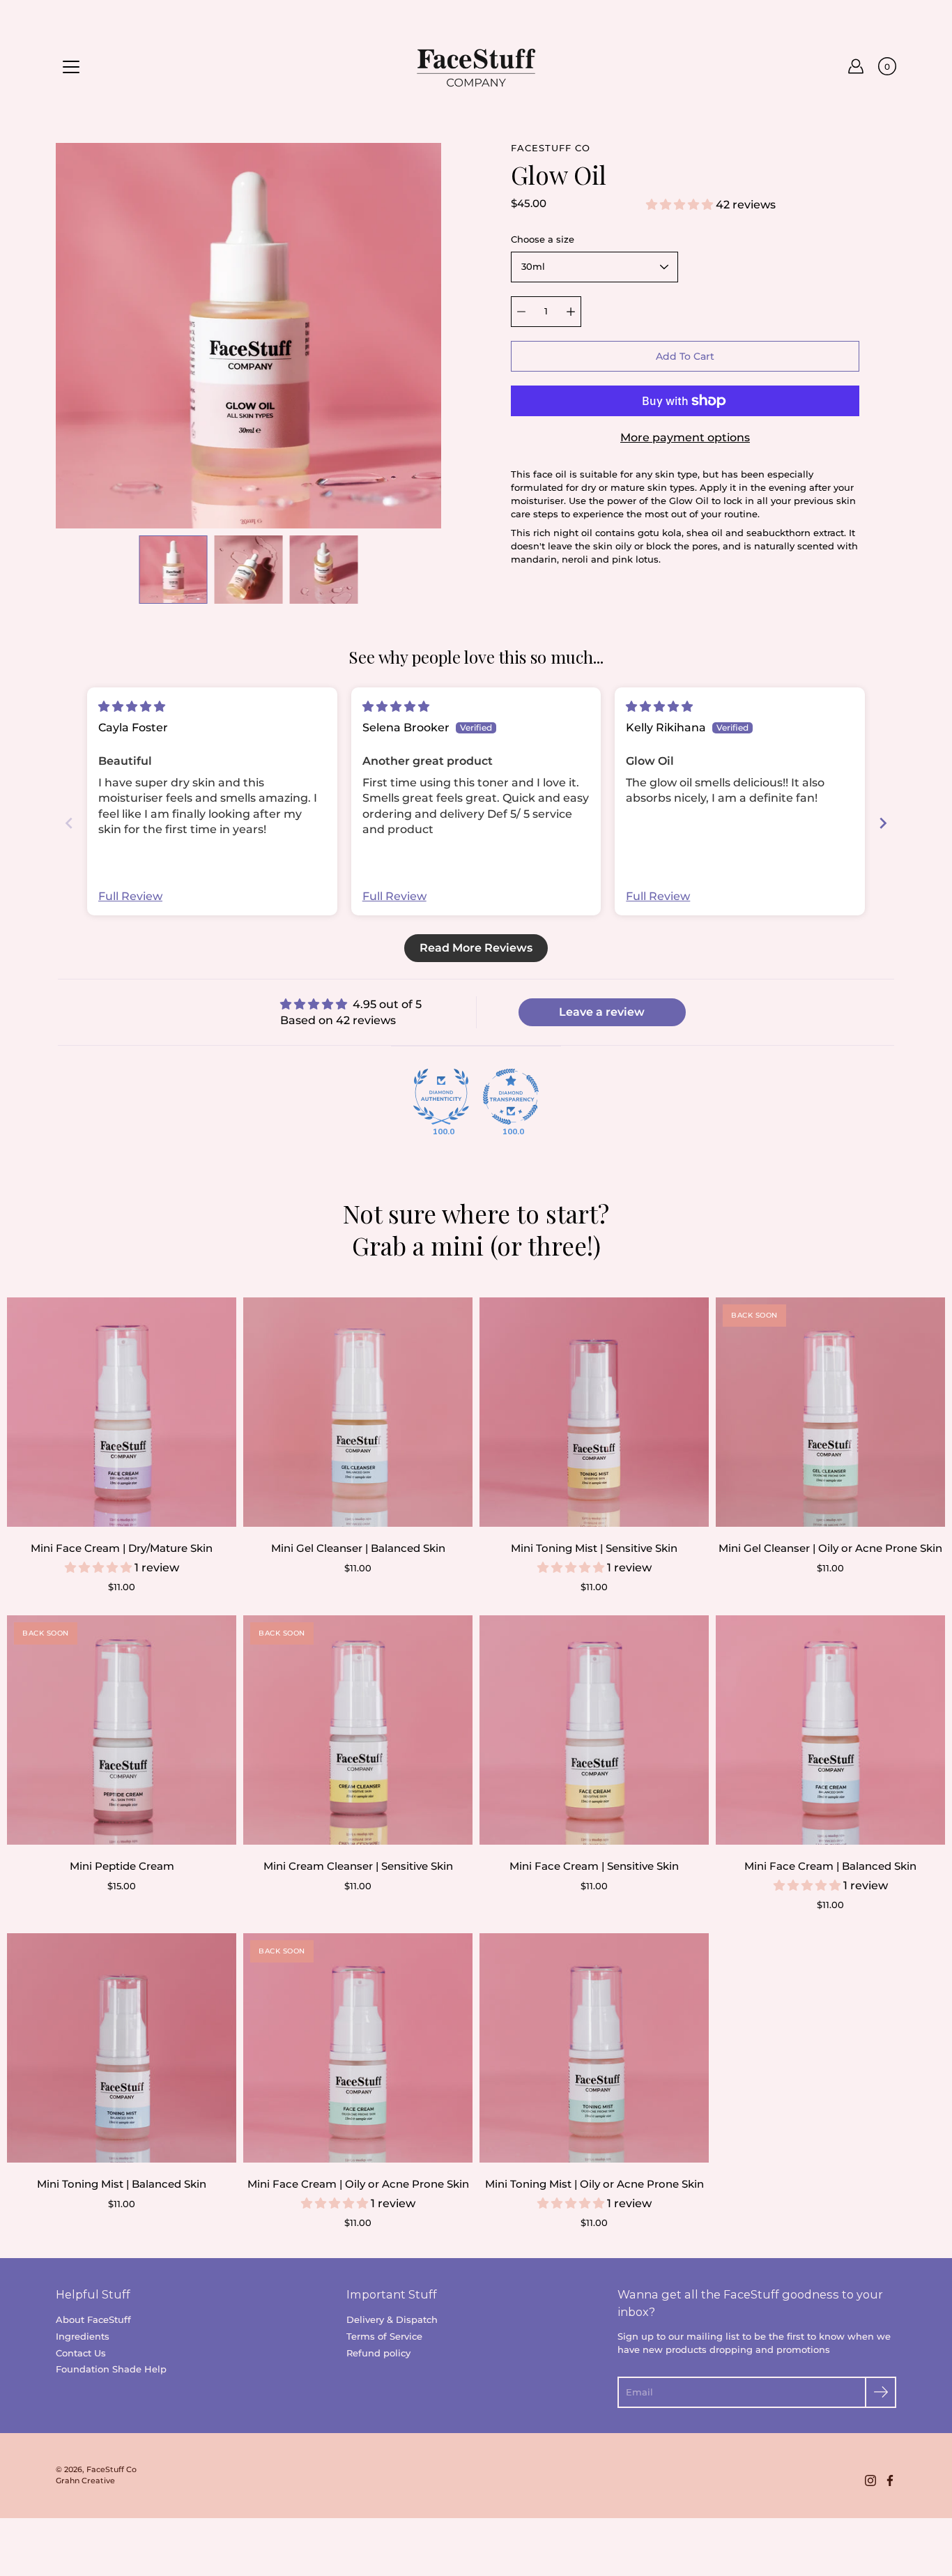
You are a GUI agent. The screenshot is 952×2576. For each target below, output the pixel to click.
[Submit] (881, 2392)
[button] (681, 205)
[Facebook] (890, 2480)
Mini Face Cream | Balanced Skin (830, 1866)
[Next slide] (883, 823)
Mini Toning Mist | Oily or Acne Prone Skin (594, 2184)
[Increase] (571, 312)
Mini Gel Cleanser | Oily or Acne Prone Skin (830, 1548)
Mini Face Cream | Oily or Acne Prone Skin (358, 2184)
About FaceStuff (93, 2320)
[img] (132, 707)
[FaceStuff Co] (476, 66)
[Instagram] (870, 2480)
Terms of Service (384, 2337)
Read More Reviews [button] (476, 948)
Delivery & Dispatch (392, 2320)
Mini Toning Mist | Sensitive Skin (594, 1548)
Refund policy (378, 2353)
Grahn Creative (85, 2481)
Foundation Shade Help (111, 2369)
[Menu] (71, 67)
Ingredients (83, 2337)
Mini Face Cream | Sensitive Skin (594, 1866)
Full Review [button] (130, 896)
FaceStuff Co (112, 2470)
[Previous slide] (69, 823)
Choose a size (543, 239)
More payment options (685, 437)
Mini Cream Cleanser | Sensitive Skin (358, 1866)
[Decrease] (521, 312)
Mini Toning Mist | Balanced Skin (122, 2184)
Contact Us (81, 2353)
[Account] (856, 66)
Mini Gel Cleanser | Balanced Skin (358, 1548)
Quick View (122, 1412)
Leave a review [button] (602, 1012)
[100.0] (441, 1097)
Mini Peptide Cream (122, 1866)
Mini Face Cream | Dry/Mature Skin (122, 1548)
